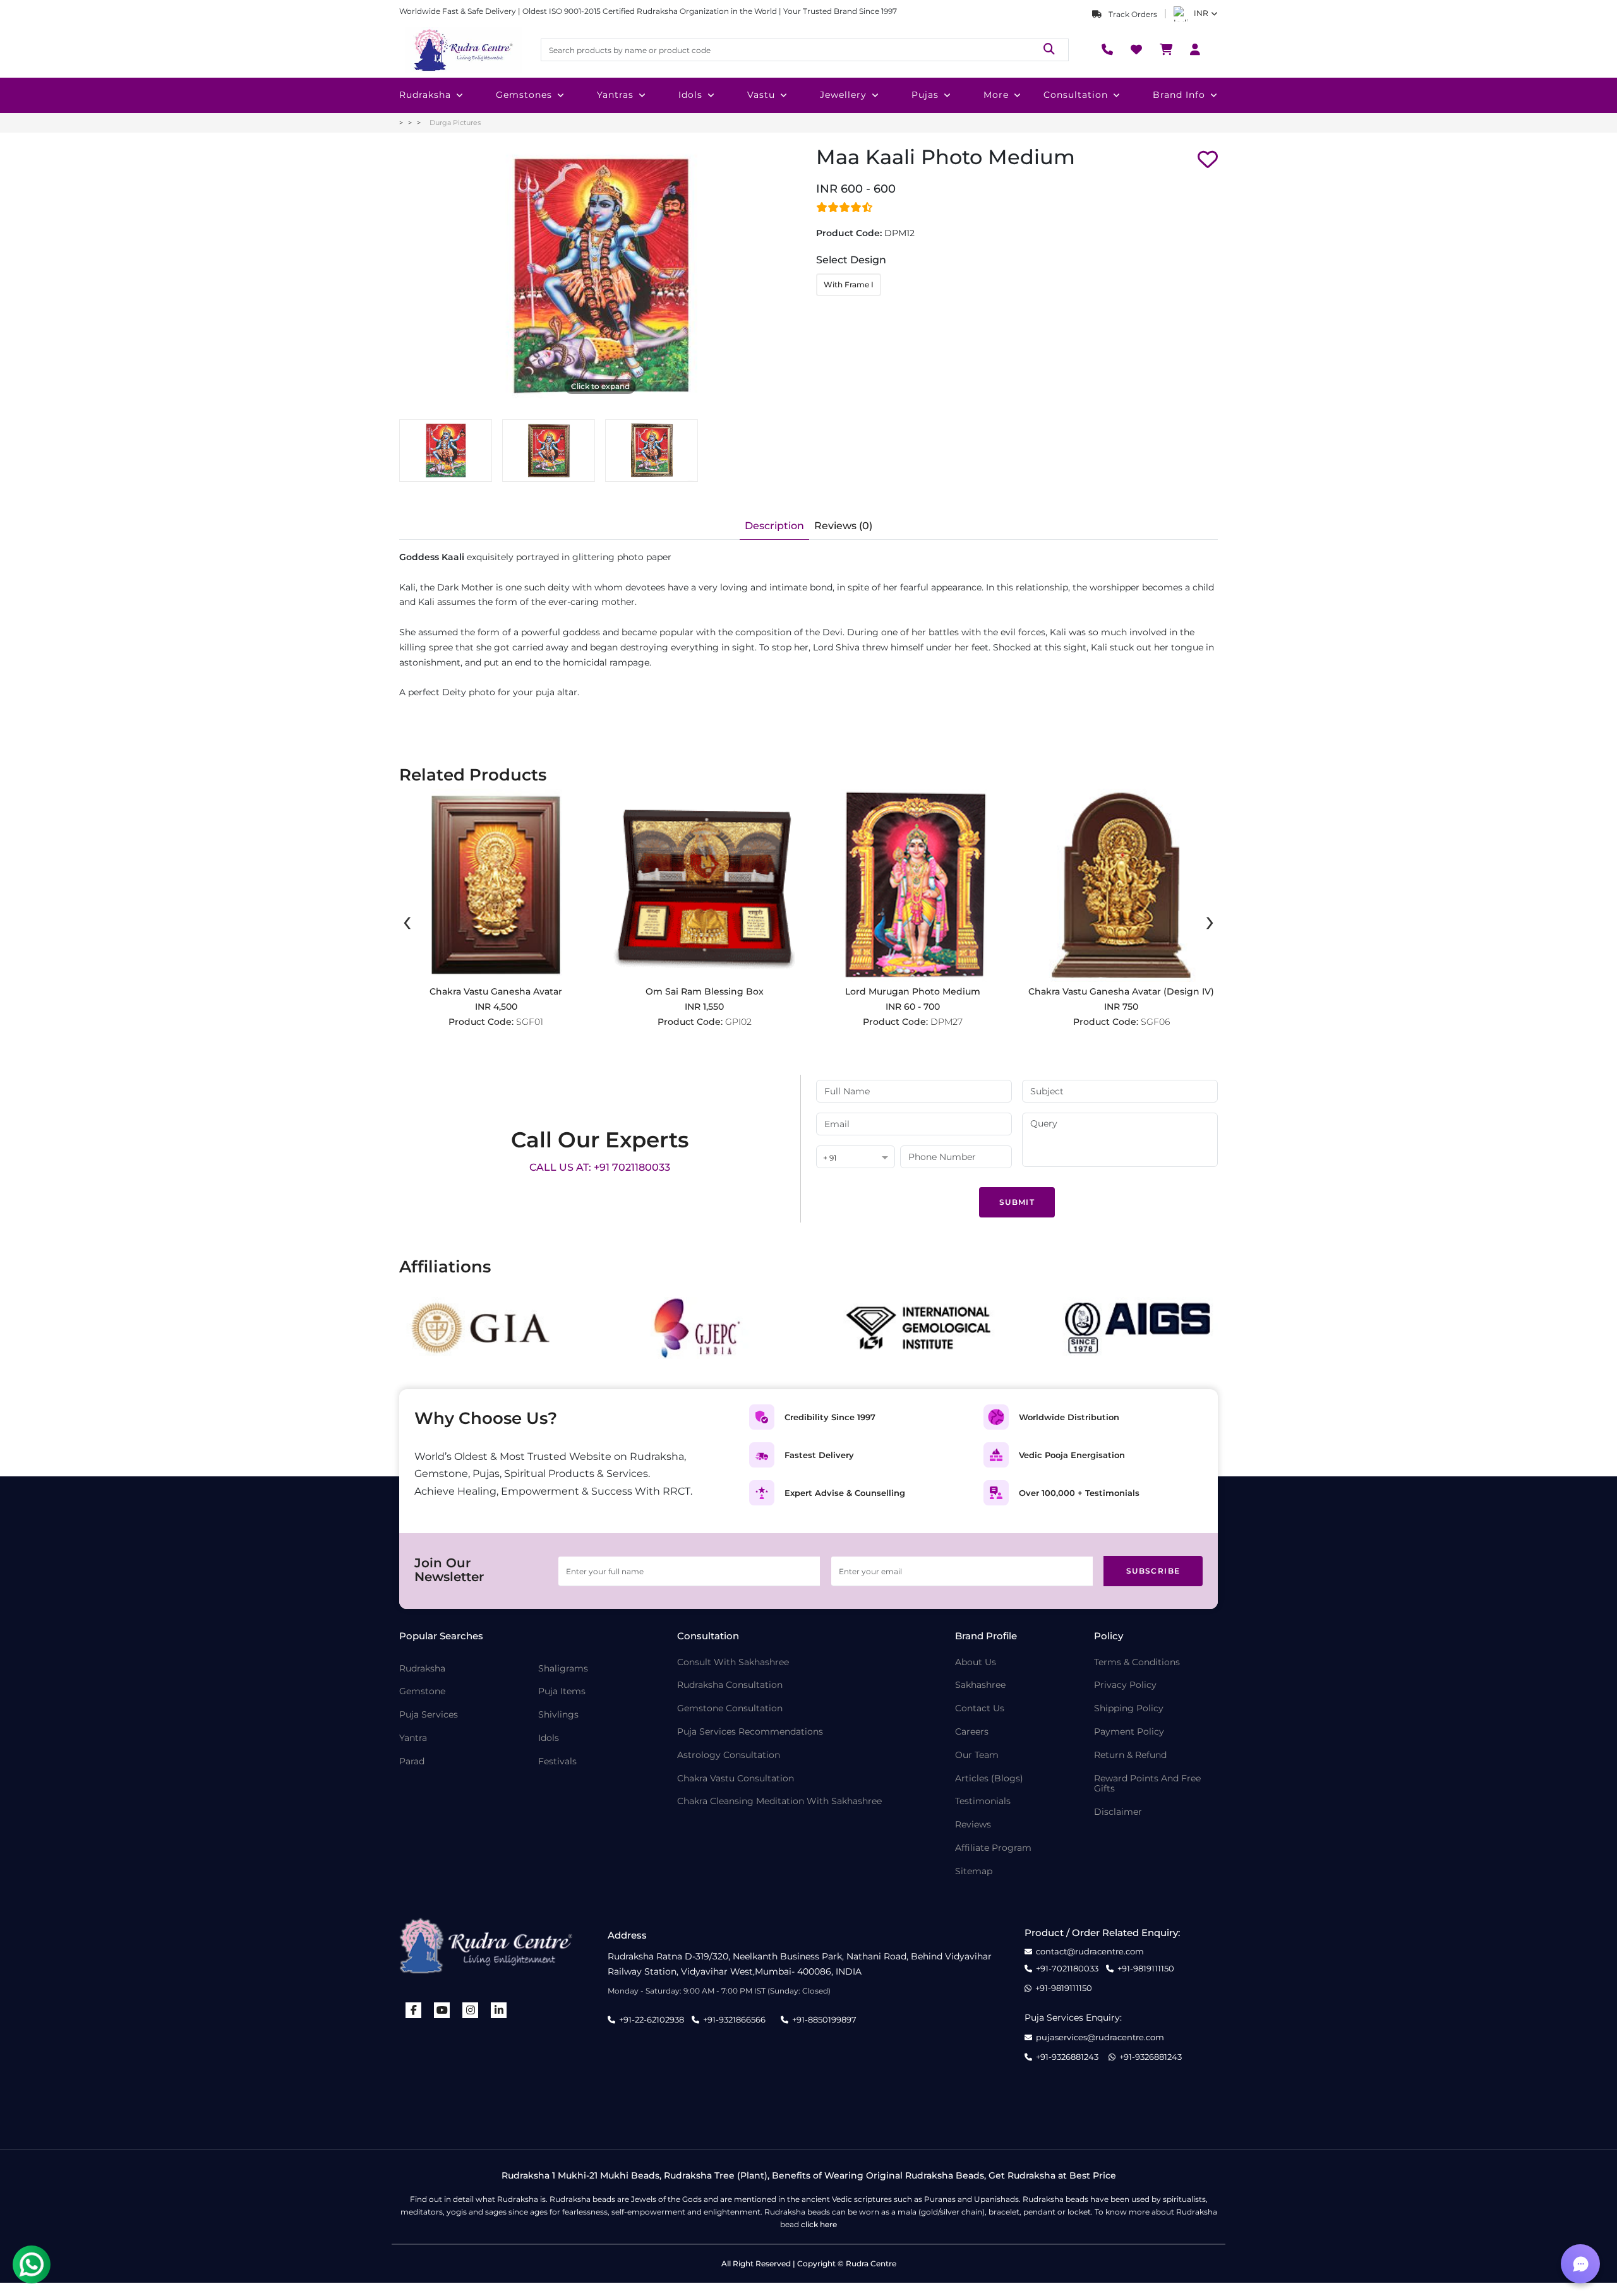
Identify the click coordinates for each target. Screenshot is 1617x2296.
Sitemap (974, 1871)
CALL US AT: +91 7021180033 (600, 1167)
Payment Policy (1129, 1732)
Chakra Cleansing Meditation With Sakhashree (779, 1801)
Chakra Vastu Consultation (736, 1779)
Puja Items (562, 1691)
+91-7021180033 (1067, 1969)
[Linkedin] (499, 2010)
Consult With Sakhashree (733, 1662)
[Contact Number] (1107, 50)
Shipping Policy (1129, 1708)
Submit (1017, 1202)
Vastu (761, 95)
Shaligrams (563, 1669)
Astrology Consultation (729, 1755)
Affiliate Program (993, 1848)
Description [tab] (774, 526)
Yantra (413, 1738)
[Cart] (1166, 50)
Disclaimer (1118, 1812)
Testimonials (983, 1801)
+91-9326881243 (1067, 2057)
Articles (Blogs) (989, 1779)
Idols (690, 95)
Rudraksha (425, 95)
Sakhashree (980, 1685)
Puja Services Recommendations (750, 1732)
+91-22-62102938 (652, 2019)
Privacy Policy (1125, 1685)
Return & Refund (1130, 1755)
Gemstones (524, 95)
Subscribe (1153, 1571)
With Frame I (849, 284)
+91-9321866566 (734, 2019)
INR (1201, 13)
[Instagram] (471, 2010)
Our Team (977, 1755)
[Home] (462, 50)
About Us (976, 1662)
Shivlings (558, 1715)
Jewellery (843, 95)
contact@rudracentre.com (1090, 1952)
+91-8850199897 (824, 2019)
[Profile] (1195, 50)
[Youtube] (442, 2010)
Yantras (615, 95)
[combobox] (856, 1158)
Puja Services (429, 1715)
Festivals (557, 1761)
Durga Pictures (455, 123)
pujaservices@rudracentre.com (1100, 2037)
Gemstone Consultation (730, 1708)
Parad (412, 1761)
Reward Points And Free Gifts (1147, 1784)
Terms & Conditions (1137, 1662)
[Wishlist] (1136, 50)
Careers (972, 1732)
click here (819, 2224)
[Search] (1049, 50)
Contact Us (980, 1708)
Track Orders (1132, 14)
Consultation (1076, 95)
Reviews (973, 1825)
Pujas (925, 95)
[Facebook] (414, 2010)
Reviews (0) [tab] (843, 526)
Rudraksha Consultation (730, 1685)
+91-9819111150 (1146, 1969)
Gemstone (422, 1691)
